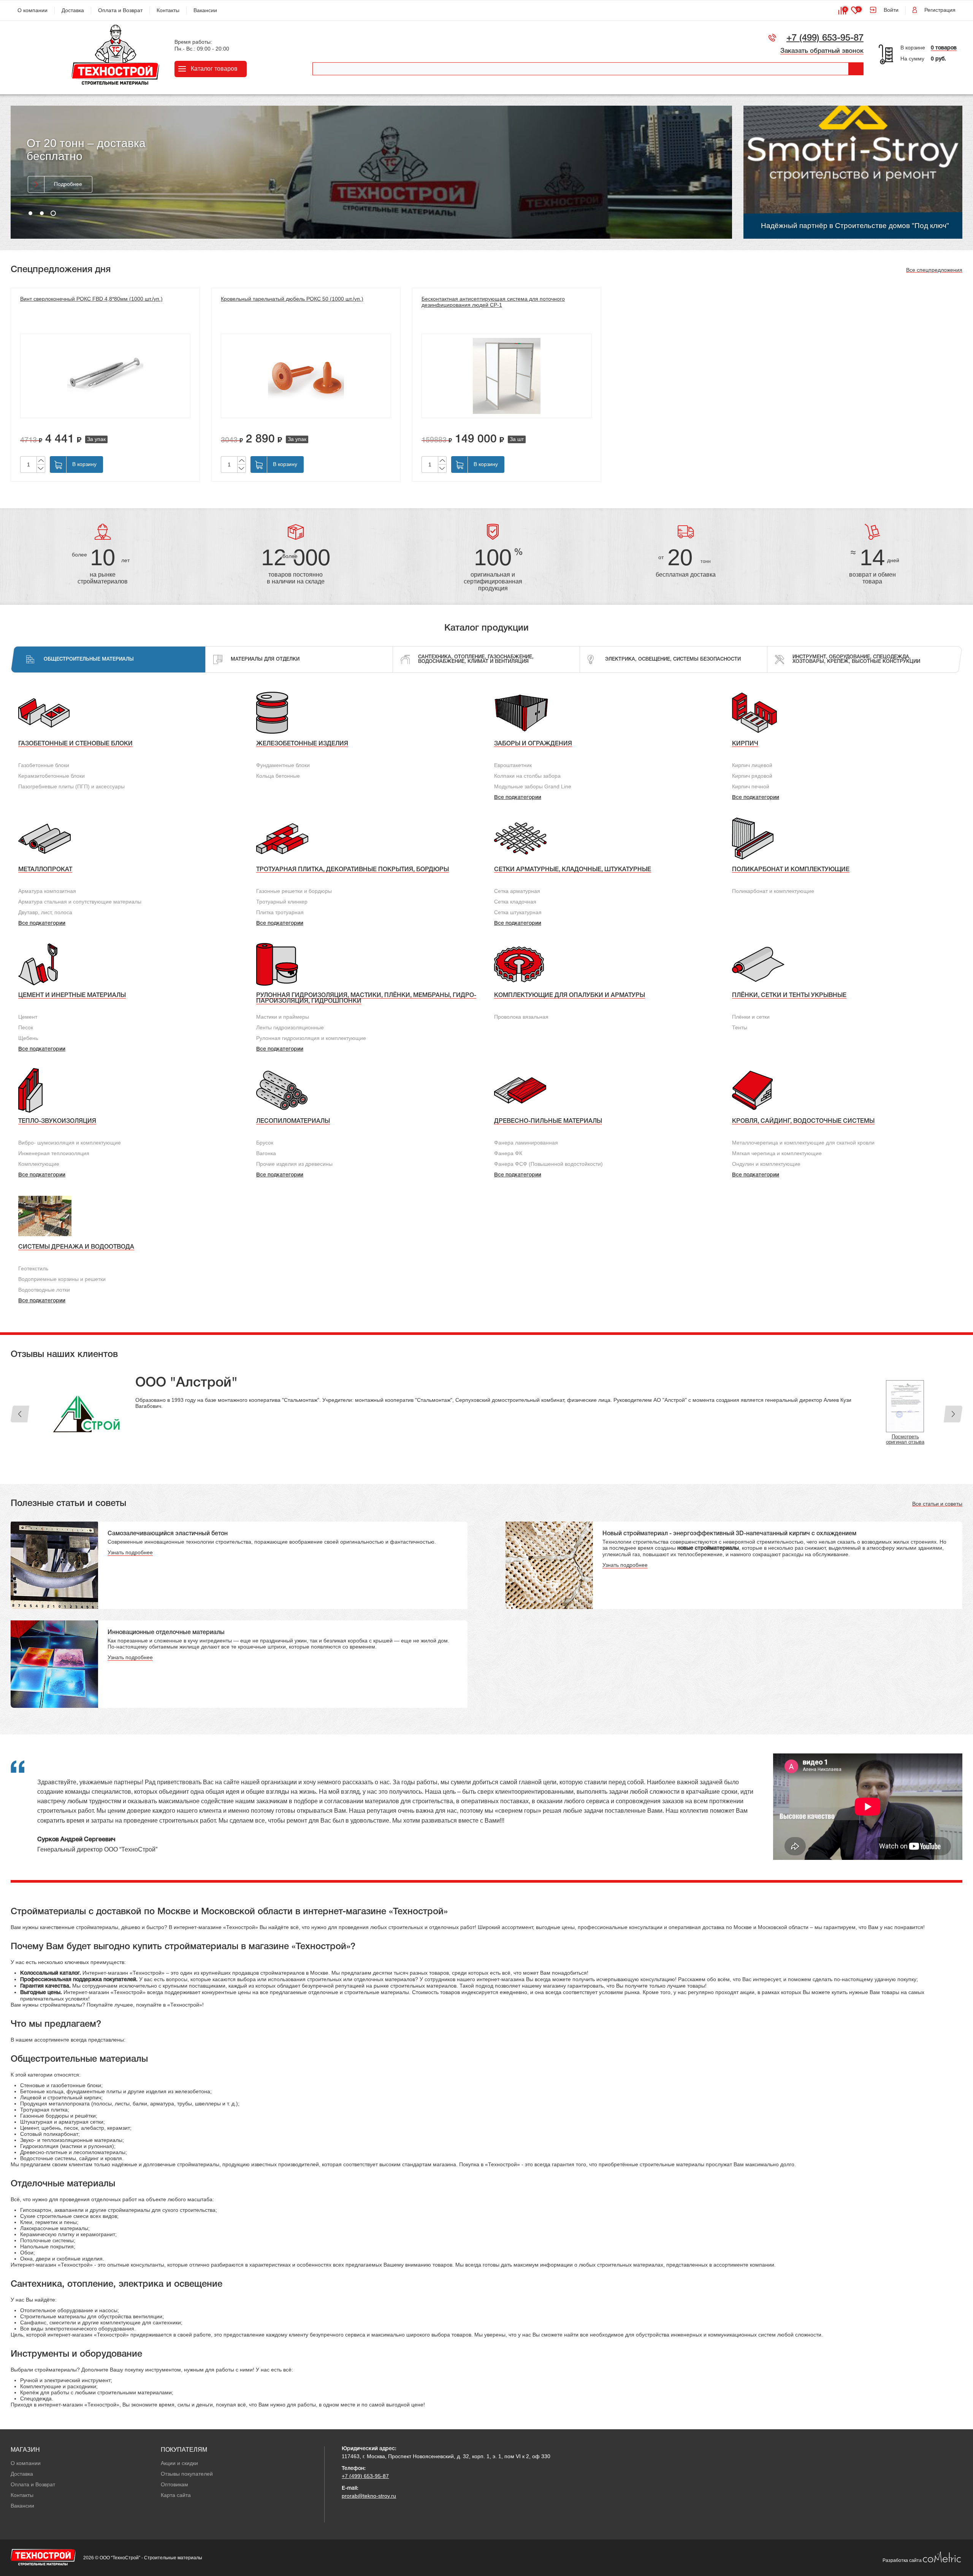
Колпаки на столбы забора (527, 776)
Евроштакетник (513, 765)
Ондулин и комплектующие (766, 1164)
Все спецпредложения (934, 270)
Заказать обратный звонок (822, 51)
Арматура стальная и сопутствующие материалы (80, 902)
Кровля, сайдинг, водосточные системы (803, 1121)
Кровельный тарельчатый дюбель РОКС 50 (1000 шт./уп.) (292, 299)
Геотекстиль (33, 1268)
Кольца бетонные (278, 776)
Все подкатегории (518, 798)
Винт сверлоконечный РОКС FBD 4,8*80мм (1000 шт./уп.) (91, 299)
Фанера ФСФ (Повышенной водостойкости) (548, 1164)
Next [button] (953, 1414)
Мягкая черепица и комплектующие (777, 1153)
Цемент (28, 1017)
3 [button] (53, 213)
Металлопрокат (45, 870)
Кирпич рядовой (752, 776)
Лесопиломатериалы (293, 1121)
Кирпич (745, 744)
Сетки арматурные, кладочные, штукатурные (573, 870)
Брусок (265, 1143)
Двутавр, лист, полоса (45, 912)
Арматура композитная (47, 891)
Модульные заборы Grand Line (533, 786)
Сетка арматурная (517, 891)
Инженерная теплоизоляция (54, 1153)
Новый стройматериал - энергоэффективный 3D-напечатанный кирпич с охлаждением (729, 1534)
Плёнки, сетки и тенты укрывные (789, 996)
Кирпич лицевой (752, 765)
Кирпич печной (751, 786)
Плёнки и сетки (751, 1017)
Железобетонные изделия (302, 744)
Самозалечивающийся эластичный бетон (168, 1534)
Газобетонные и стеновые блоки (75, 744)
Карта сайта (176, 2495)
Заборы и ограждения (533, 744)
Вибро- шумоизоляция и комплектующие (70, 1143)
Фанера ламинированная (526, 1143)
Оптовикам (174, 2484)
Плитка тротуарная (280, 912)
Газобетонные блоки (44, 765)
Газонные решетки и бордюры (294, 891)
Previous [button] (20, 1414)
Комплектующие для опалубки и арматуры (570, 996)
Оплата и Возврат (120, 10)
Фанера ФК (508, 1153)
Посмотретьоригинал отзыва (905, 1439)
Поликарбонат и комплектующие (791, 870)
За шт (517, 439)
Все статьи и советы (937, 1504)
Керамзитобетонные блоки (52, 776)
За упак (96, 439)
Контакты (168, 10)
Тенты (740, 1027)
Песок (26, 1027)
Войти (891, 10)
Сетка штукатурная (518, 912)
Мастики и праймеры (283, 1017)
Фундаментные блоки (283, 765)
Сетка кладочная (515, 902)
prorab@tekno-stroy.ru (369, 2496)
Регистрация (940, 10)
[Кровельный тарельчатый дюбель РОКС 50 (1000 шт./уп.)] (306, 376)
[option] (371, 172)
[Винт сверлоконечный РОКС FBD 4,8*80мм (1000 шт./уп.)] (105, 376)
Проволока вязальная (521, 1017)
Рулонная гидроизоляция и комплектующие (311, 1038)
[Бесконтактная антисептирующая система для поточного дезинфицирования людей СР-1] (507, 376)
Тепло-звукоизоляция (57, 1121)
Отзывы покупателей (187, 2474)
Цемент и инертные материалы (72, 996)
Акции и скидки (179, 2463)
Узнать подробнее (130, 1552)
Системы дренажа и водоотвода (76, 1247)
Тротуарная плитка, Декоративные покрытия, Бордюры (353, 870)
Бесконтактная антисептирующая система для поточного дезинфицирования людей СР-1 (493, 302)
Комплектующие (39, 1164)
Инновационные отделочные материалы (166, 1633)
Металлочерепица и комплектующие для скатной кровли (803, 1143)
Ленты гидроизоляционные (290, 1027)
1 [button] (30, 213)
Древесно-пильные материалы (548, 1121)
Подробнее (68, 200)
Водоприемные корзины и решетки (62, 1279)
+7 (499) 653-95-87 (825, 38)
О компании (32, 10)
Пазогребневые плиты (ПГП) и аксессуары (71, 786)
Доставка (73, 10)
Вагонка (266, 1153)
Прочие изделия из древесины (294, 1164)
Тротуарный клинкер (282, 902)
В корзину (84, 464)
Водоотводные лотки (44, 1290)
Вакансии (205, 10)
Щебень (28, 1038)
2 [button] (42, 213)
